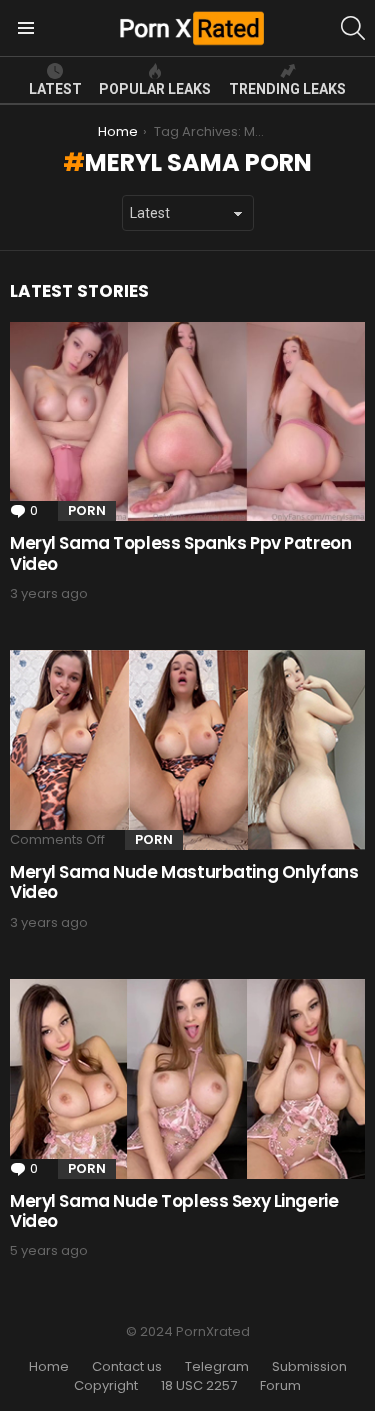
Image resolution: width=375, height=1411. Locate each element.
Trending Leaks (287, 89)
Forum (280, 1386)
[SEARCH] (353, 28)
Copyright (106, 1386)
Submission (309, 1367)
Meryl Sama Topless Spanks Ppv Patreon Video (180, 553)
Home (49, 1367)
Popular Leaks (155, 89)
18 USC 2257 (199, 1386)
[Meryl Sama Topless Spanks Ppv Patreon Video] (187, 421)
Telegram (217, 1367)
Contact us (127, 1367)
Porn (87, 510)
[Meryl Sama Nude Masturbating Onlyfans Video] (187, 750)
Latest (55, 89)
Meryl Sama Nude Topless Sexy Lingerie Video (174, 1211)
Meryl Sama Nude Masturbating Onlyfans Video (184, 882)
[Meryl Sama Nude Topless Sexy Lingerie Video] (187, 1079)
